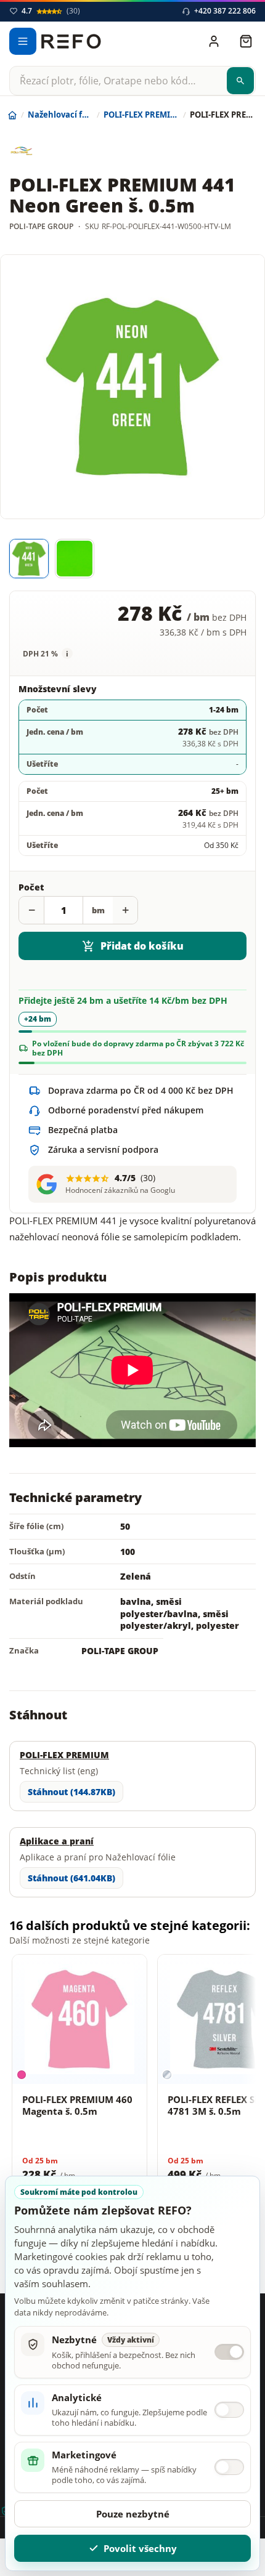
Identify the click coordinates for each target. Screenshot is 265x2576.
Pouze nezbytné (133, 2514)
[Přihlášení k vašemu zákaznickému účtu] (214, 41)
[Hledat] (240, 81)
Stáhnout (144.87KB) (71, 1792)
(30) (51, 11)
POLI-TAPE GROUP (120, 1651)
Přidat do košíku (142, 946)
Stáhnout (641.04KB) (71, 1878)
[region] (132, 2083)
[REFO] (71, 41)
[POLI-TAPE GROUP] (55, 151)
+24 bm (38, 1019)
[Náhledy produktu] (132, 559)
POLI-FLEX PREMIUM (64, 1755)
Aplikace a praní (57, 1841)
